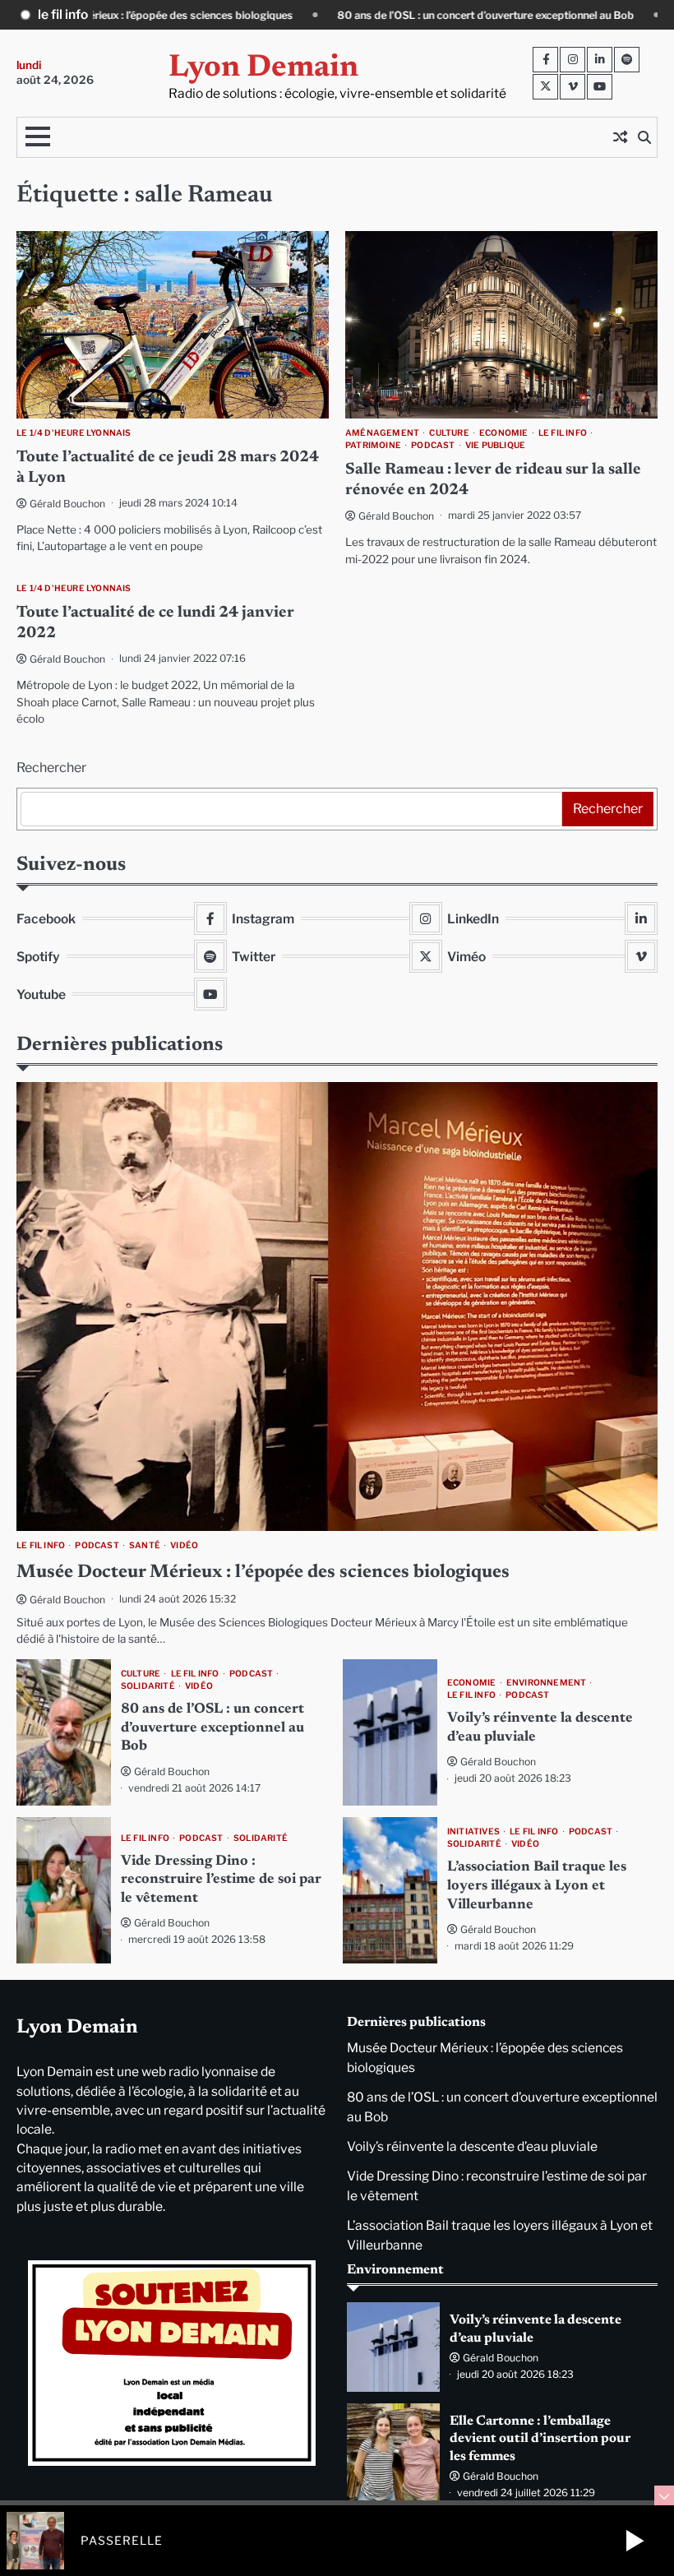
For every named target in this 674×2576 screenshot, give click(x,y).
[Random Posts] (620, 137)
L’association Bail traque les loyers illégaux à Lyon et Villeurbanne (537, 1886)
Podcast (433, 445)
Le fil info (563, 433)
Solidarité (148, 1686)
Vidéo (184, 1545)
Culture (449, 433)
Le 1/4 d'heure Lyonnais (74, 433)
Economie (504, 433)
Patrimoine (373, 445)
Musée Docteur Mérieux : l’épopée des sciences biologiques (263, 1572)
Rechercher (51, 768)
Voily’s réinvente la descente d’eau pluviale (472, 2146)
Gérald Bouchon (67, 504)
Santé (145, 1545)
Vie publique (495, 445)
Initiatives (473, 1831)
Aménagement (382, 433)
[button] (635, 2541)
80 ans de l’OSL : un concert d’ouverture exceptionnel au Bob (291, 15)
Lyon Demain (263, 68)
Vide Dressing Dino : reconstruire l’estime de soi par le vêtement (221, 1880)
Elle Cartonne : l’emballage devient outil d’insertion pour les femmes (540, 2439)
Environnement (547, 1683)
